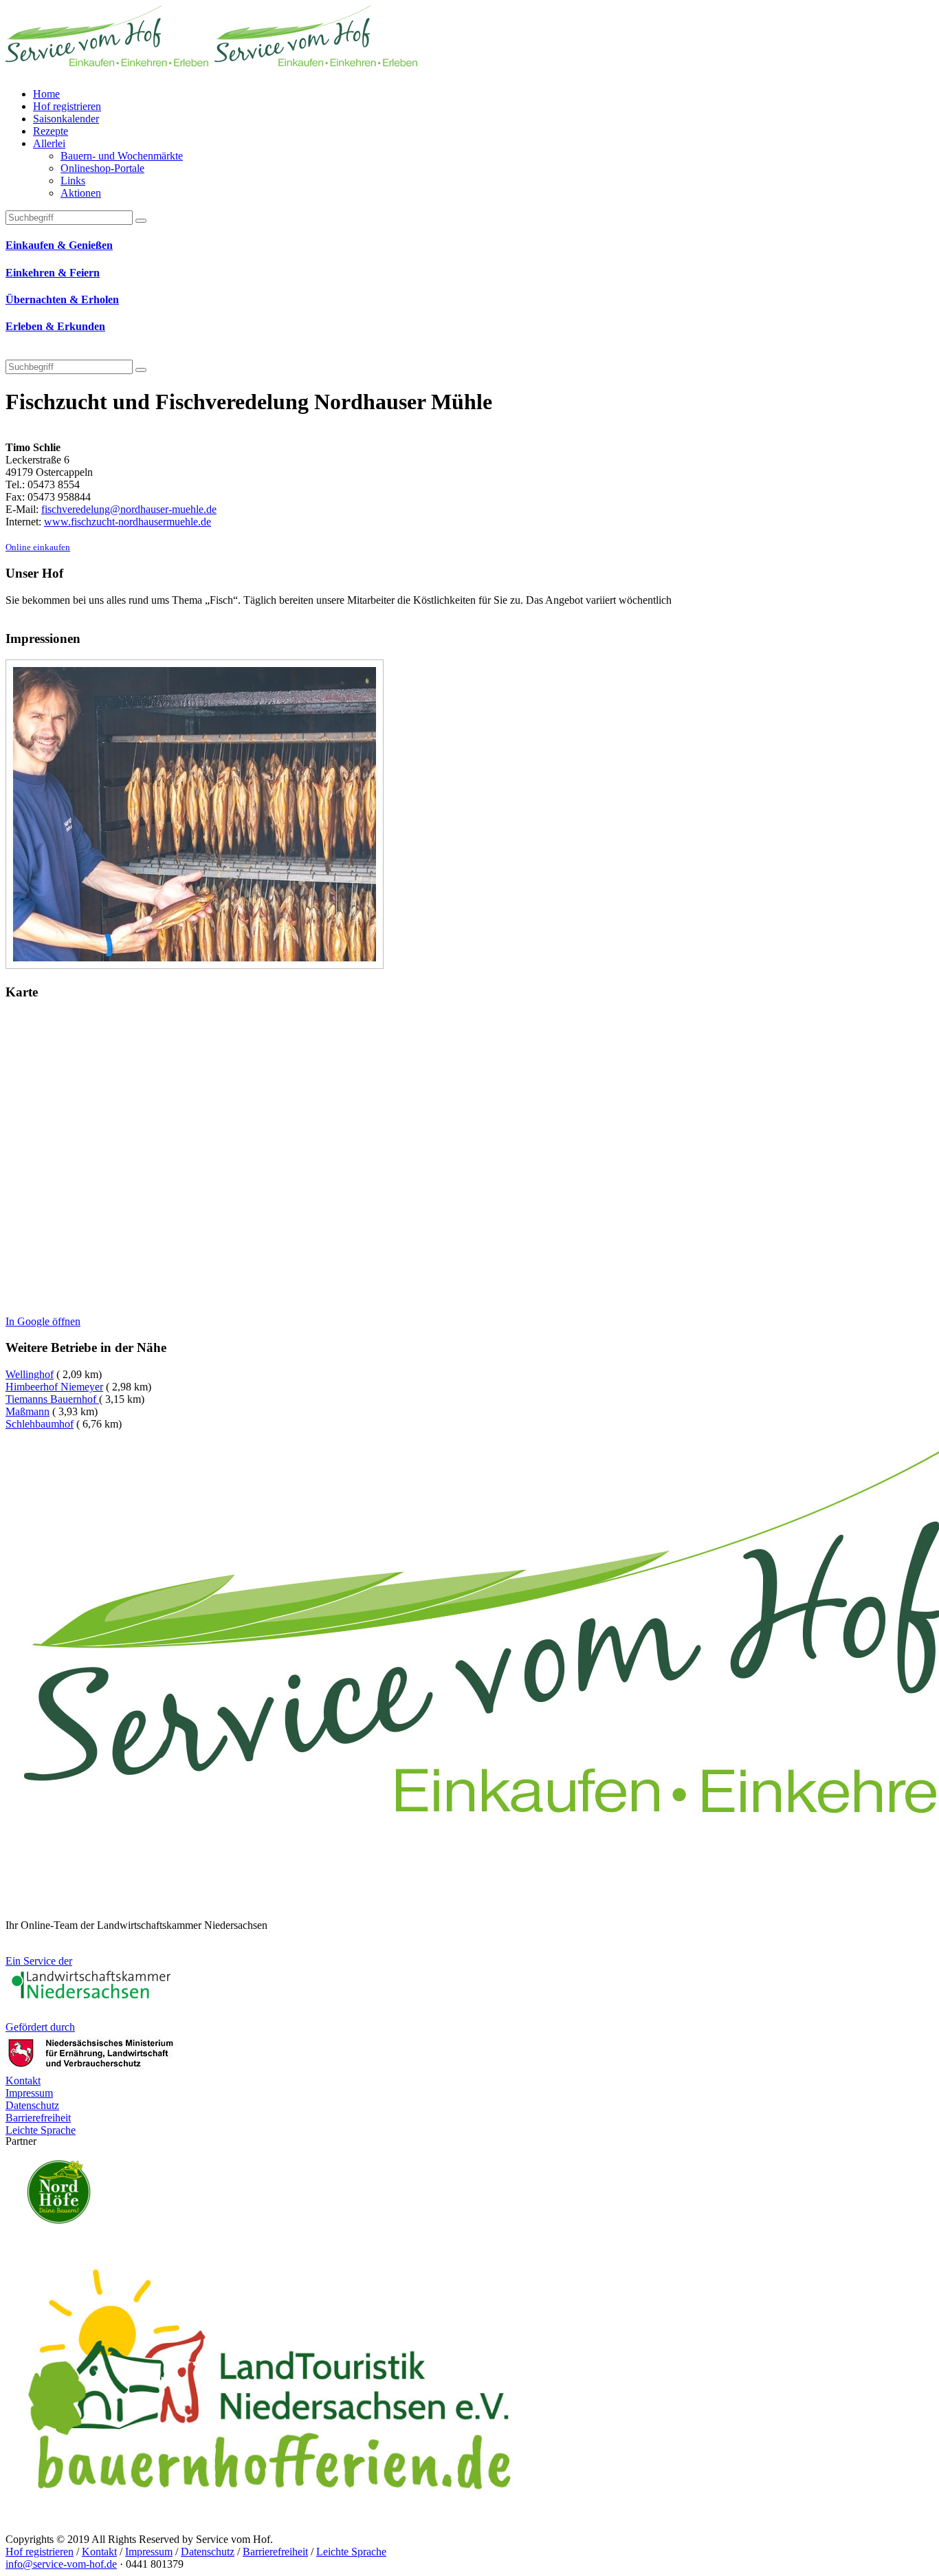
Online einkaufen (38, 547)
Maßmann (27, 1411)
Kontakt (99, 2552)
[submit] (141, 370)
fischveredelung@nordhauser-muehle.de (129, 509)
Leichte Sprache (351, 2552)
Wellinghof (30, 1374)
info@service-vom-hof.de (61, 2564)
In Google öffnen (43, 1321)
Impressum (149, 2552)
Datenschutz (208, 2552)
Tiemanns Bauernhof (52, 1399)
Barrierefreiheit (275, 2552)
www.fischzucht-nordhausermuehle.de (128, 522)
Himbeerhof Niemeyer (54, 1387)
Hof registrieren (40, 2552)
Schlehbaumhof (40, 1424)
